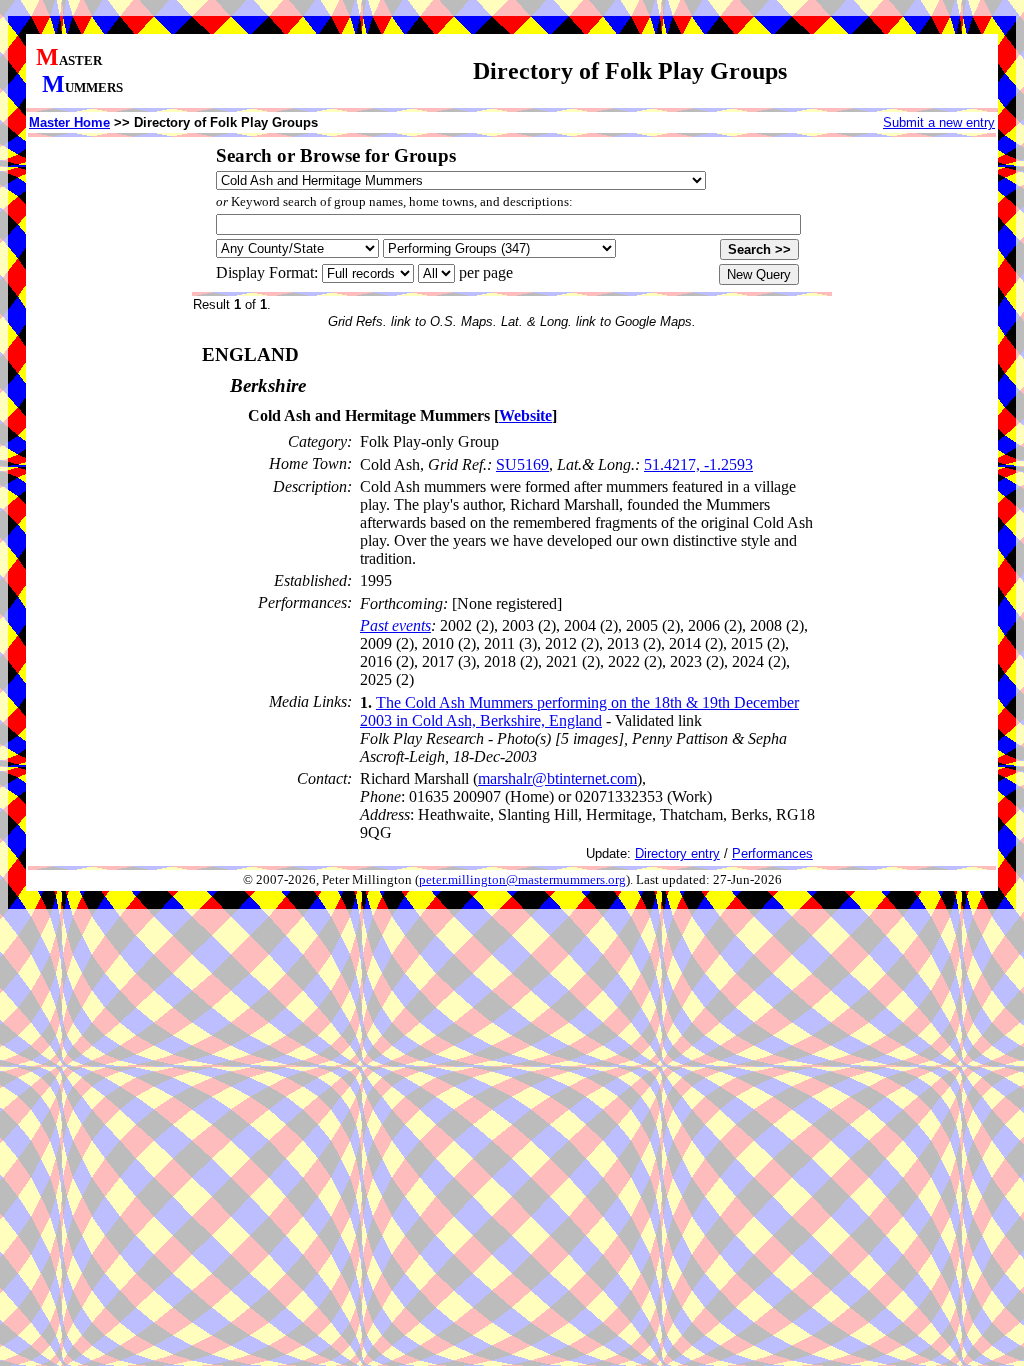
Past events (395, 625)
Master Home (69, 122)
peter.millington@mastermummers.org (522, 880)
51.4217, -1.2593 (698, 464)
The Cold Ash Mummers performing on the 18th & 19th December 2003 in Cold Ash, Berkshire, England (579, 711)
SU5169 (522, 464)
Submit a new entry (939, 122)
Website (525, 415)
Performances (772, 853)
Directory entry (677, 853)
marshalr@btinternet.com (557, 778)
